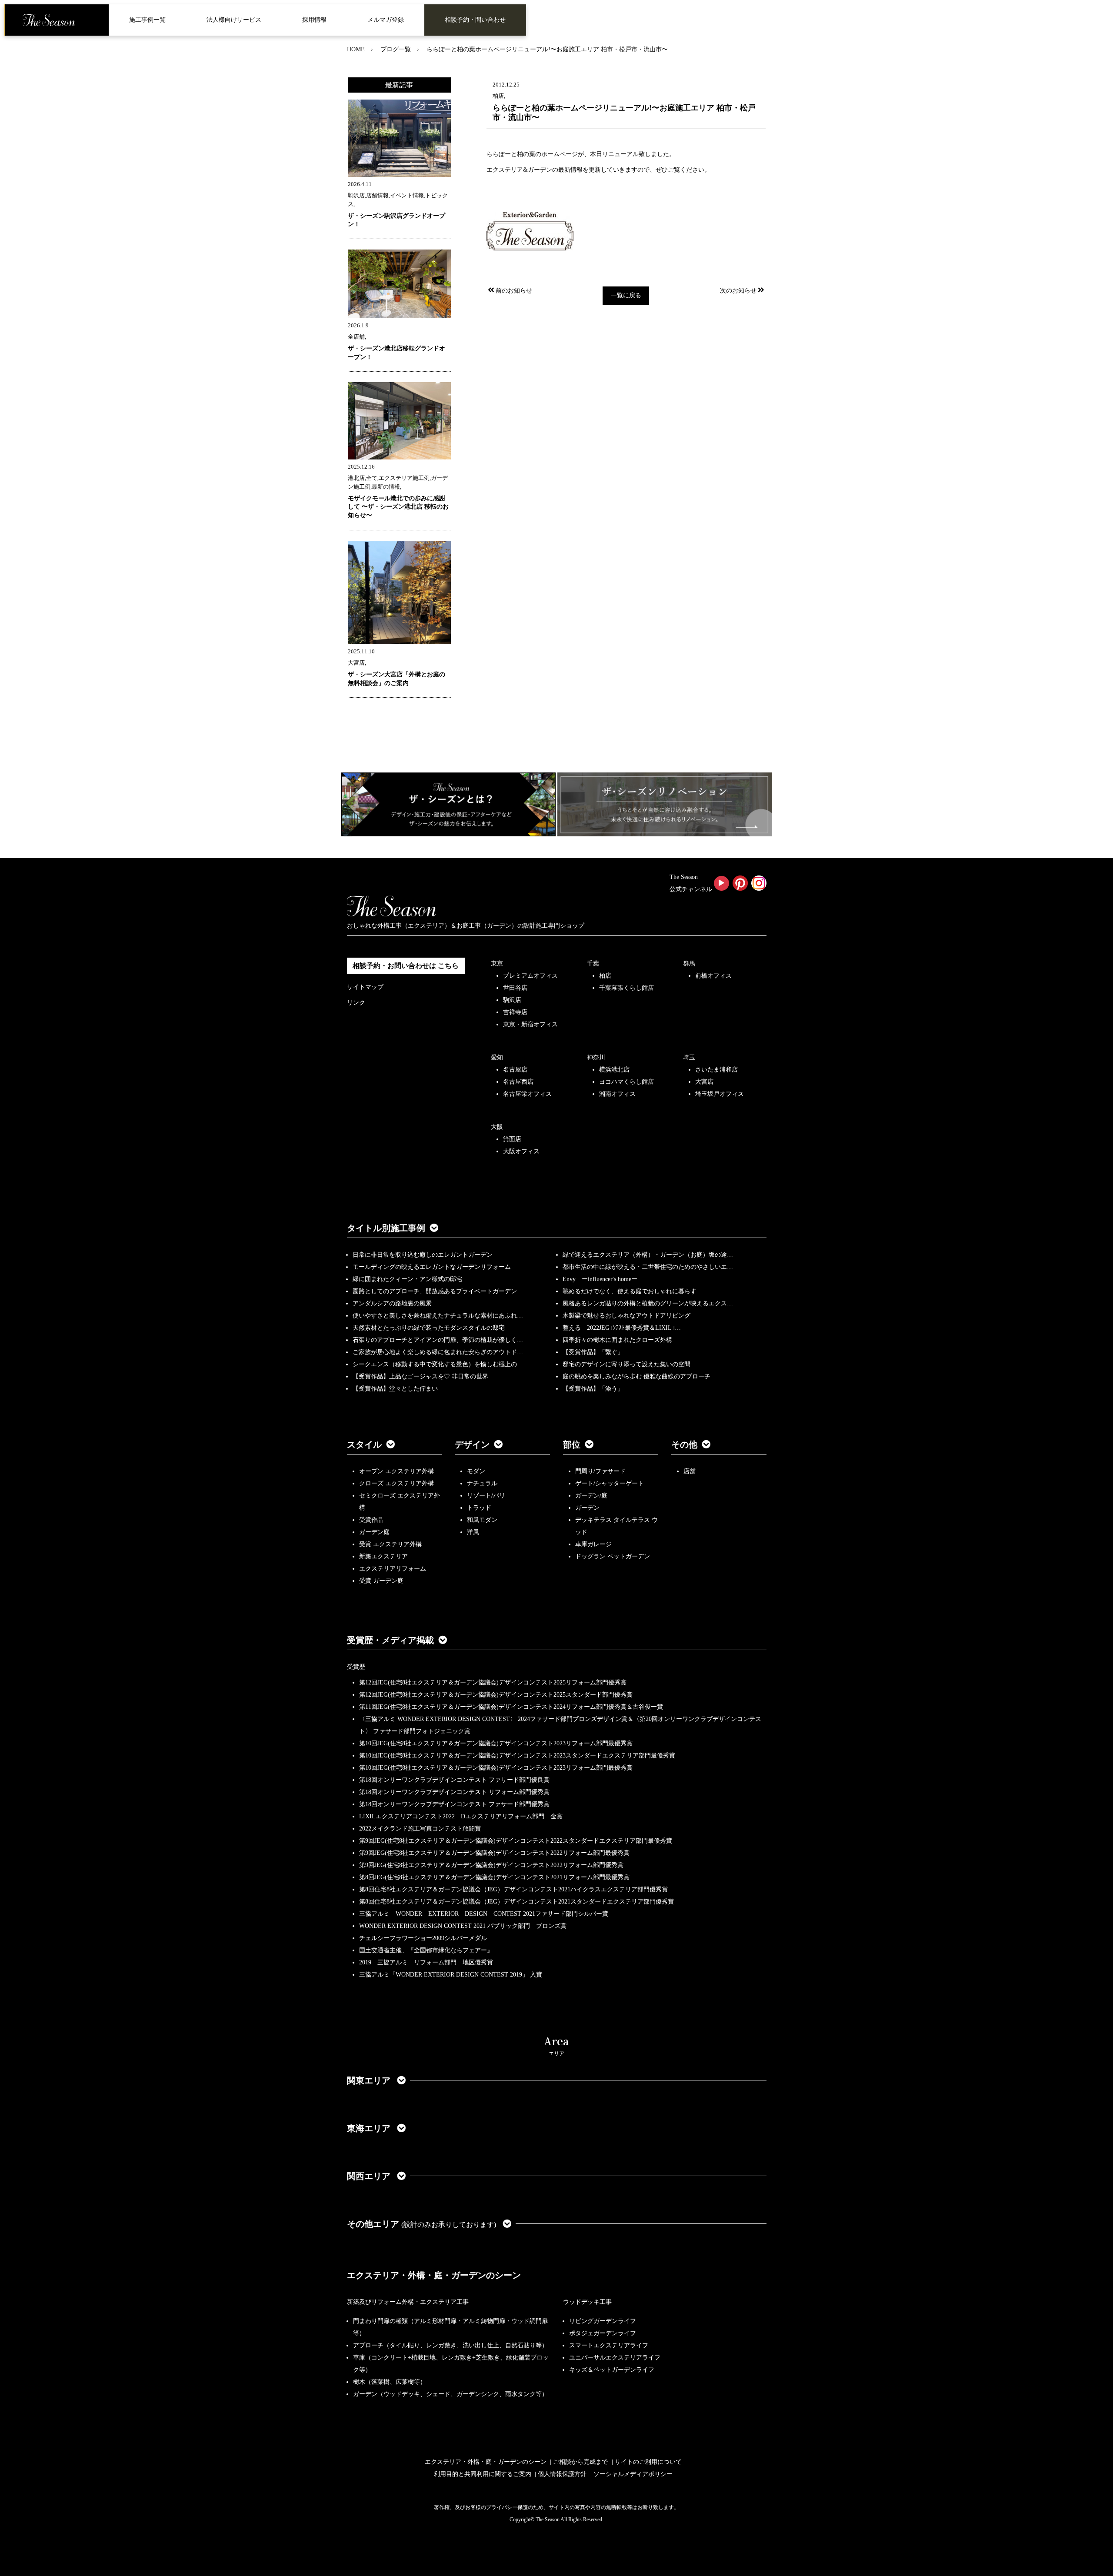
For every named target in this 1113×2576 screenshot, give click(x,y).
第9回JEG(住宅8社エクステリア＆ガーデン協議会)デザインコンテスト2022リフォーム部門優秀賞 (491, 1865)
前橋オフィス (713, 976)
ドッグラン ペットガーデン (613, 1556)
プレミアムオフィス (530, 976)
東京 (497, 964)
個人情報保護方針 (562, 2474)
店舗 (690, 1471)
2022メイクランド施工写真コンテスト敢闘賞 (420, 1829)
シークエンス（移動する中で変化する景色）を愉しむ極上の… (438, 1364)
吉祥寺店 (515, 1012)
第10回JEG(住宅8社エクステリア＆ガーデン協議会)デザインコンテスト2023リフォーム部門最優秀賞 (496, 1743)
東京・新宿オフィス (530, 1024)
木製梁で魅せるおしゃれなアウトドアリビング (626, 1316)
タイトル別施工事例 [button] (386, 1228)
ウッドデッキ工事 (587, 2302)
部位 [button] (572, 1444)
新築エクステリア (383, 1556)
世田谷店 (515, 988)
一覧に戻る (626, 295)
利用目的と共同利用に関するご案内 (483, 2474)
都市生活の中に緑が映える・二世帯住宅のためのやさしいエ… (648, 1267)
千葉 (593, 964)
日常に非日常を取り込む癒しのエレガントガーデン (423, 1255)
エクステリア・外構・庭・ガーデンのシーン (434, 2275)
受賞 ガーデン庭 (381, 1581)
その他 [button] (684, 1444)
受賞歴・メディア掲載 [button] (390, 1640)
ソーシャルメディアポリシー (633, 2474)
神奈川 (596, 1057)
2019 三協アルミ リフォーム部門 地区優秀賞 (426, 1962)
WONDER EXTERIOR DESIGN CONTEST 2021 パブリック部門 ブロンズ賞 (463, 1926)
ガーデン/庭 (591, 1496)
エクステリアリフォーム (393, 1569)
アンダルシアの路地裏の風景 (392, 1303)
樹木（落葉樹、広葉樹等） (390, 2382)
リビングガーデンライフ (603, 2321)
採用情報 (314, 20)
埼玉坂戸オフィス (720, 1094)
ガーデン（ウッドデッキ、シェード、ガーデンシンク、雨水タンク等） (450, 2394)
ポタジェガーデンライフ (603, 2333)
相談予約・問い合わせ (475, 20)
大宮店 (704, 1082)
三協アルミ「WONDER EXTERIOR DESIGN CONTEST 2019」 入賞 (451, 1975)
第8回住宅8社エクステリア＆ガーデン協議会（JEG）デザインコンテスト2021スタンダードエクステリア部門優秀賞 (517, 1902)
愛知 (497, 1057)
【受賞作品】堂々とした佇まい (395, 1389)
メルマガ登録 (386, 20)
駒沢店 (512, 1000)
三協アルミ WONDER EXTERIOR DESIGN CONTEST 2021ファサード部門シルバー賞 (484, 1914)
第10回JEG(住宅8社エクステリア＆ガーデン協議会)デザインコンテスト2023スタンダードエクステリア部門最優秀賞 (517, 1756)
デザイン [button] (472, 1444)
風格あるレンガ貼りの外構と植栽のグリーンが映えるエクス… (648, 1303)
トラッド (479, 1508)
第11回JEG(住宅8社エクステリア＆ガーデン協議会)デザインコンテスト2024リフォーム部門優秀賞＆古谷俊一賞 (511, 1707)
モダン (476, 1471)
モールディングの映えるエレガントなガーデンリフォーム (432, 1267)
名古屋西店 (518, 1082)
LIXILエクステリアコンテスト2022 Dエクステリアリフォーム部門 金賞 (461, 1816)
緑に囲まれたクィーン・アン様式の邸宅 (407, 1279)
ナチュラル (482, 1483)
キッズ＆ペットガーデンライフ (612, 2370)
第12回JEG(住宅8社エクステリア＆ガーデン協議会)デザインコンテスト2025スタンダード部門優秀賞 (496, 1695)
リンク (356, 1003)
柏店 (605, 976)
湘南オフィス (617, 1094)
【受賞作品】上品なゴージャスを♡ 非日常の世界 (423, 1376)
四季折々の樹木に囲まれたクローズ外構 (617, 1340)
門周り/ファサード (600, 1471)
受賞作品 (371, 1520)
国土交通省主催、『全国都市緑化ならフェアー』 (426, 1950)
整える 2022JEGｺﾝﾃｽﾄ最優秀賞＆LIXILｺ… (622, 1328)
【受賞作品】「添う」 (593, 1389)
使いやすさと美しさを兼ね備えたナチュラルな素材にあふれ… (438, 1316)
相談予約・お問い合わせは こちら (406, 966)
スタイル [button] (364, 1444)
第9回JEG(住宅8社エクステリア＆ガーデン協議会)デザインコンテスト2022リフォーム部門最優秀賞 (494, 1853)
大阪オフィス (521, 1151)
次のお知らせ (738, 291)
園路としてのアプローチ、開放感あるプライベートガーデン (435, 1291)
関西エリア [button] (370, 2176)
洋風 (473, 1532)
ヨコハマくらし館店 (626, 1082)
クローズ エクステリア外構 (397, 1483)
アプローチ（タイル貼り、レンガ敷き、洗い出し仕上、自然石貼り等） (450, 2345)
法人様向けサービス (234, 20)
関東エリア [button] (370, 2080)
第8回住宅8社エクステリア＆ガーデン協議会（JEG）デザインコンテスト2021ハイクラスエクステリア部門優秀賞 (513, 1889)
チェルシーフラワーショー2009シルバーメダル (423, 1938)
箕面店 (512, 1139)
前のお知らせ (514, 291)
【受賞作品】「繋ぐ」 (593, 1352)
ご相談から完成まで (580, 2462)
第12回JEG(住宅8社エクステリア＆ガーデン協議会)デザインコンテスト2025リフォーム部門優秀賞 (493, 1682)
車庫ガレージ (593, 1544)
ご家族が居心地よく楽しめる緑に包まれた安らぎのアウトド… (438, 1352)
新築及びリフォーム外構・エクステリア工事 (408, 2302)
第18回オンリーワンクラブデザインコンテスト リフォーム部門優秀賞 (454, 1792)
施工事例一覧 (147, 20)
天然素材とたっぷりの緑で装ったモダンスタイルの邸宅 (429, 1328)
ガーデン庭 (374, 1532)
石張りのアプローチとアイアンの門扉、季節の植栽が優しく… (438, 1340)
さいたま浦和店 (716, 1070)
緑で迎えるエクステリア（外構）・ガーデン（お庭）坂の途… (648, 1255)
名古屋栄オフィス (527, 1094)
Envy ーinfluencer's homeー (600, 1279)
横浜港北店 (614, 1070)
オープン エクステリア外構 (397, 1471)
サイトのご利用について (648, 2462)
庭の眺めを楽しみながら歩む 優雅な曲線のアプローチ (636, 1376)
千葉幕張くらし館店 (626, 988)
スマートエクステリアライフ (609, 2345)
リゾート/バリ (486, 1496)
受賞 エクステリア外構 (390, 1544)
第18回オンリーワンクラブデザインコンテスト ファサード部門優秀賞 (454, 1804)
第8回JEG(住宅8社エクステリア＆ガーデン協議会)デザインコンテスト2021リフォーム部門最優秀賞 (494, 1877)
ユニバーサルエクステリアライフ (615, 2358)
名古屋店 (515, 1070)
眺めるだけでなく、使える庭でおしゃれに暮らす (630, 1291)
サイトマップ (365, 987)
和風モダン (482, 1520)
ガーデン (587, 1508)
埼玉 (689, 1057)
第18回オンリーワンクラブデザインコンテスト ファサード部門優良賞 (454, 1780)
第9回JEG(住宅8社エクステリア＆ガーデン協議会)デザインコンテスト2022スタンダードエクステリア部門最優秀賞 (516, 1841)
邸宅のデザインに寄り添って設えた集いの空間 (626, 1364)
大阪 (497, 1127)
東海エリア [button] (370, 2128)
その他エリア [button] (422, 2224)
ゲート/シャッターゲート (610, 1483)
